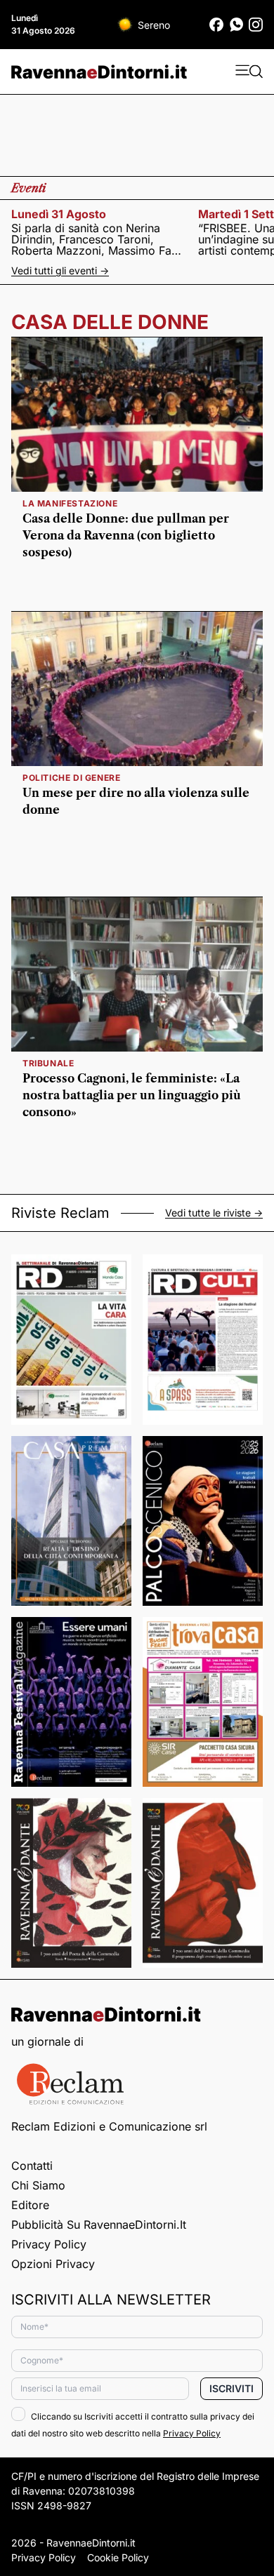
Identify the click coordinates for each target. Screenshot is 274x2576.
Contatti (32, 2166)
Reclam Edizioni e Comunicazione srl (109, 2126)
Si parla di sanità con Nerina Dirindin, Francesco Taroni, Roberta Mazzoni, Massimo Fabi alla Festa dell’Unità (96, 239)
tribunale (48, 1063)
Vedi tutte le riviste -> (214, 1213)
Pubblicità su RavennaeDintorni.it (99, 2225)
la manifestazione (70, 503)
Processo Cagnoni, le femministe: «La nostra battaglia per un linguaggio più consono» (132, 1095)
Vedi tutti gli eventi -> (60, 270)
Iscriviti (231, 2388)
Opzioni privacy (53, 2264)
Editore (30, 2205)
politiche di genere (71, 778)
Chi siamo (38, 2185)
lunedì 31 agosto (59, 214)
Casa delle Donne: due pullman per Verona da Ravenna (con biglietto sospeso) (126, 535)
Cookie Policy (118, 2557)
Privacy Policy (49, 2244)
